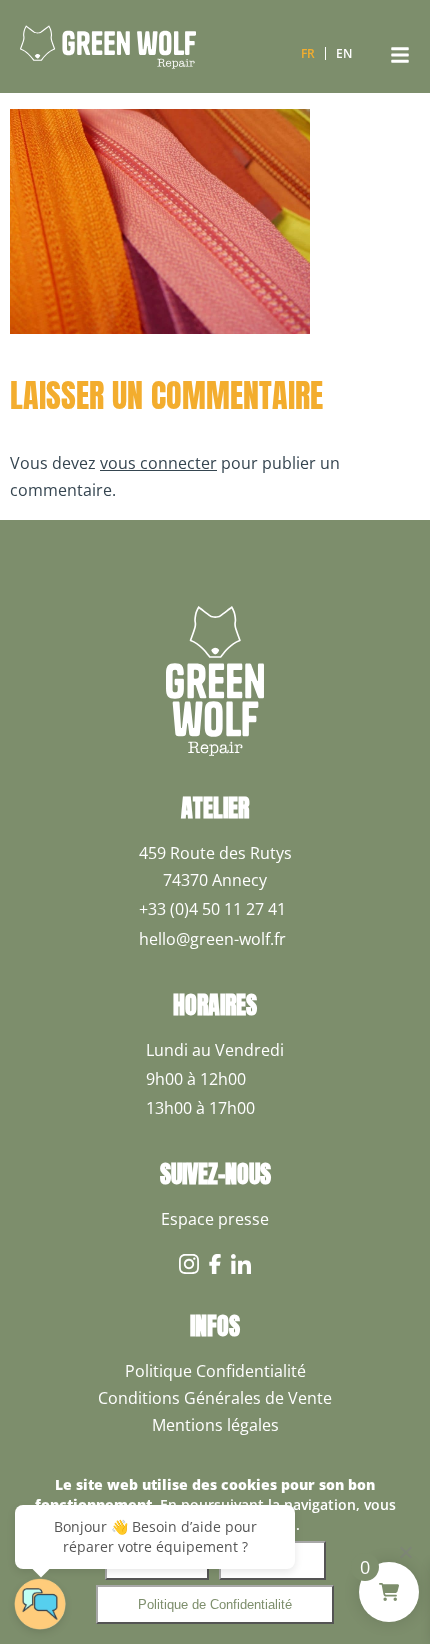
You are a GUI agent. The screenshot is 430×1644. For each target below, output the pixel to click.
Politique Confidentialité (215, 1371)
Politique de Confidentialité (215, 1604)
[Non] (405, 1552)
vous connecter (158, 463)
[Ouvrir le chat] (40, 1604)
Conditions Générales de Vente (215, 1398)
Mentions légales (215, 1425)
